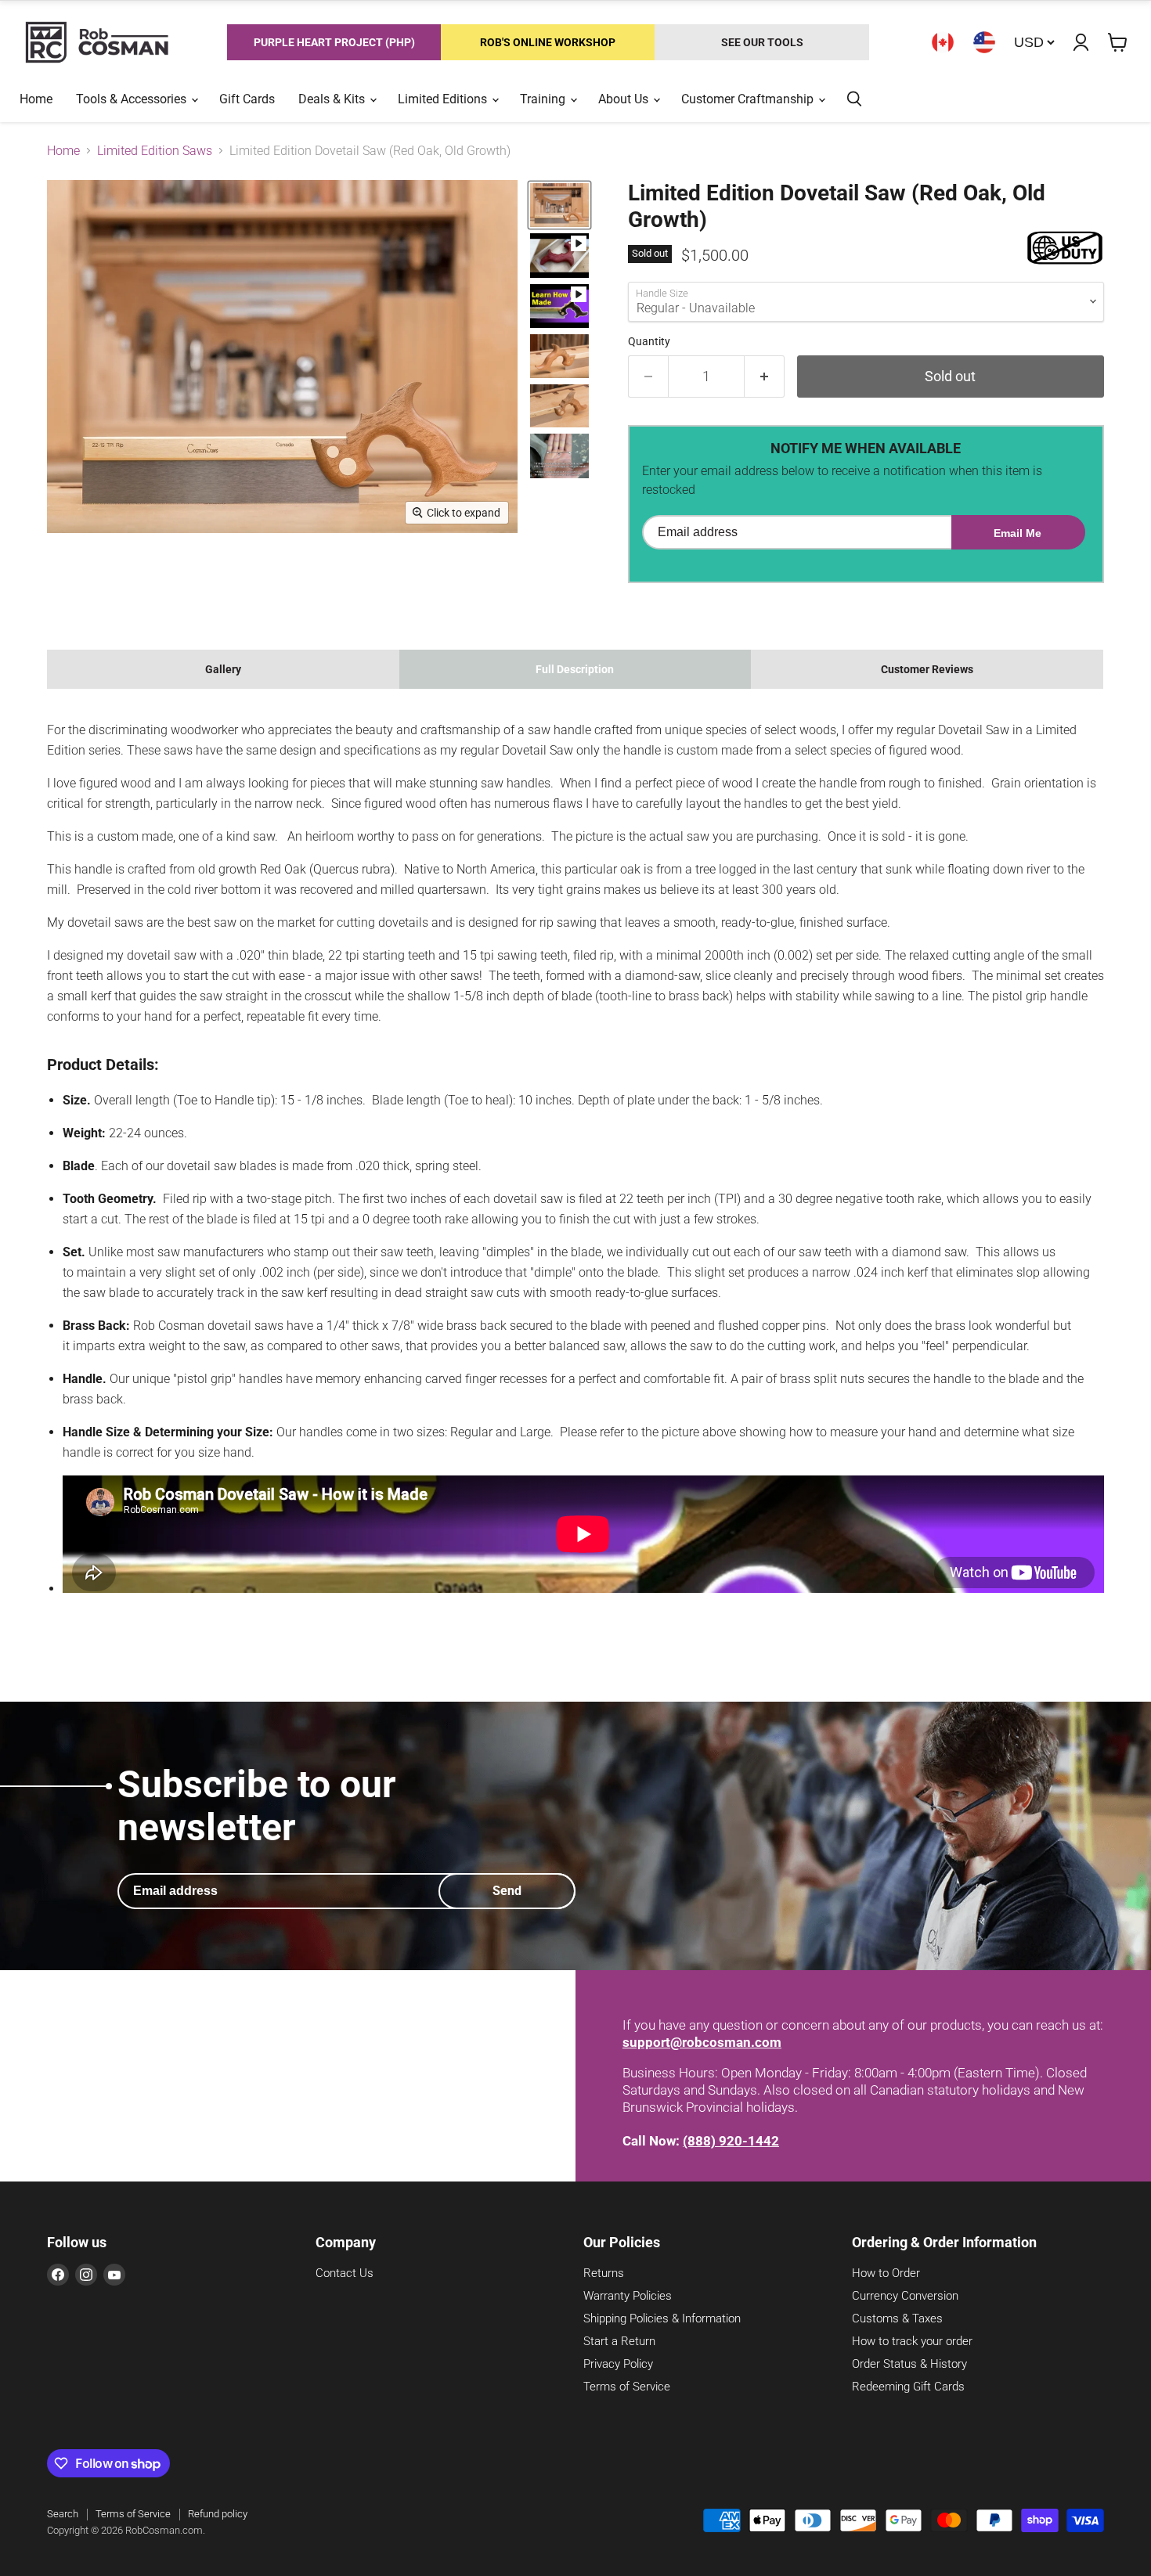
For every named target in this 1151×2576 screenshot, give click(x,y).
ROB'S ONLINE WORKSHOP (548, 42)
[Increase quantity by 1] (765, 377)
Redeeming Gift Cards (908, 2387)
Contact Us (345, 2273)
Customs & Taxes (897, 2318)
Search (63, 2514)
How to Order (886, 2273)
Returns (604, 2273)
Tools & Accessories (133, 99)
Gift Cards (247, 99)
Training (544, 99)
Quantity (649, 341)
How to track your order (912, 2341)
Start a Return (619, 2341)
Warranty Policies (628, 2296)
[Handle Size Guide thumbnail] (559, 456)
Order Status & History (909, 2364)
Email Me (1017, 533)
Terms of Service (627, 2387)
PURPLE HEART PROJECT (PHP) (334, 42)
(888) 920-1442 (731, 2141)
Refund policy (218, 2514)
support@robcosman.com (702, 2042)
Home (36, 99)
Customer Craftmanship (749, 99)
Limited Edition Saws (155, 151)
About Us (625, 99)
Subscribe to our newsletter (257, 1806)
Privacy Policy (618, 2364)
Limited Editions (444, 99)
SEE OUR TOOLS (762, 42)
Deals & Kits (333, 99)
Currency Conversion (905, 2296)
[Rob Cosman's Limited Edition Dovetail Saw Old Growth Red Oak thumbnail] (559, 205)
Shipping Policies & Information (662, 2318)
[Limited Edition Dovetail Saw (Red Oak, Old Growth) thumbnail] (559, 255)
